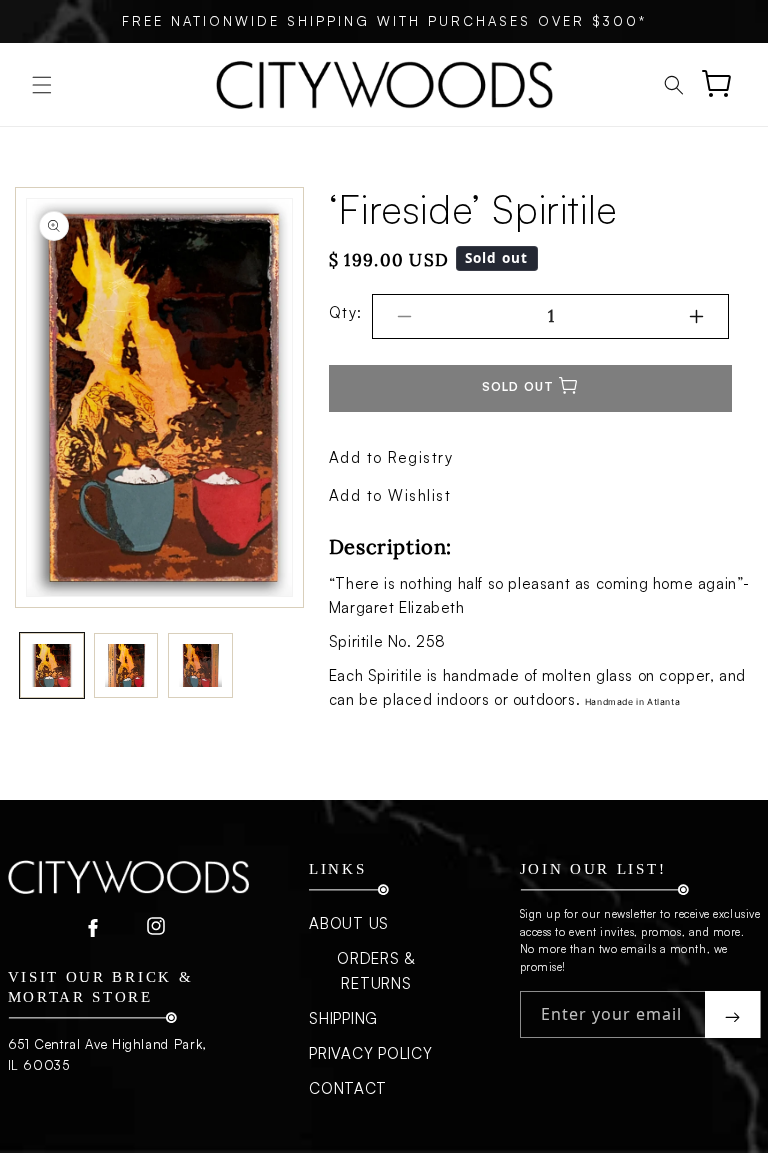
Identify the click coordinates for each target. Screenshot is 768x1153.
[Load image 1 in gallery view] (52, 665)
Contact (347, 1088)
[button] (42, 85)
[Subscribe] (732, 1014)
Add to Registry (391, 457)
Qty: (346, 312)
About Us (349, 923)
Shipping (343, 1018)
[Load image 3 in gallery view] (200, 665)
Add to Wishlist (390, 495)
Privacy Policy (371, 1053)
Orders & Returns (376, 971)
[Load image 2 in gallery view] (126, 665)
